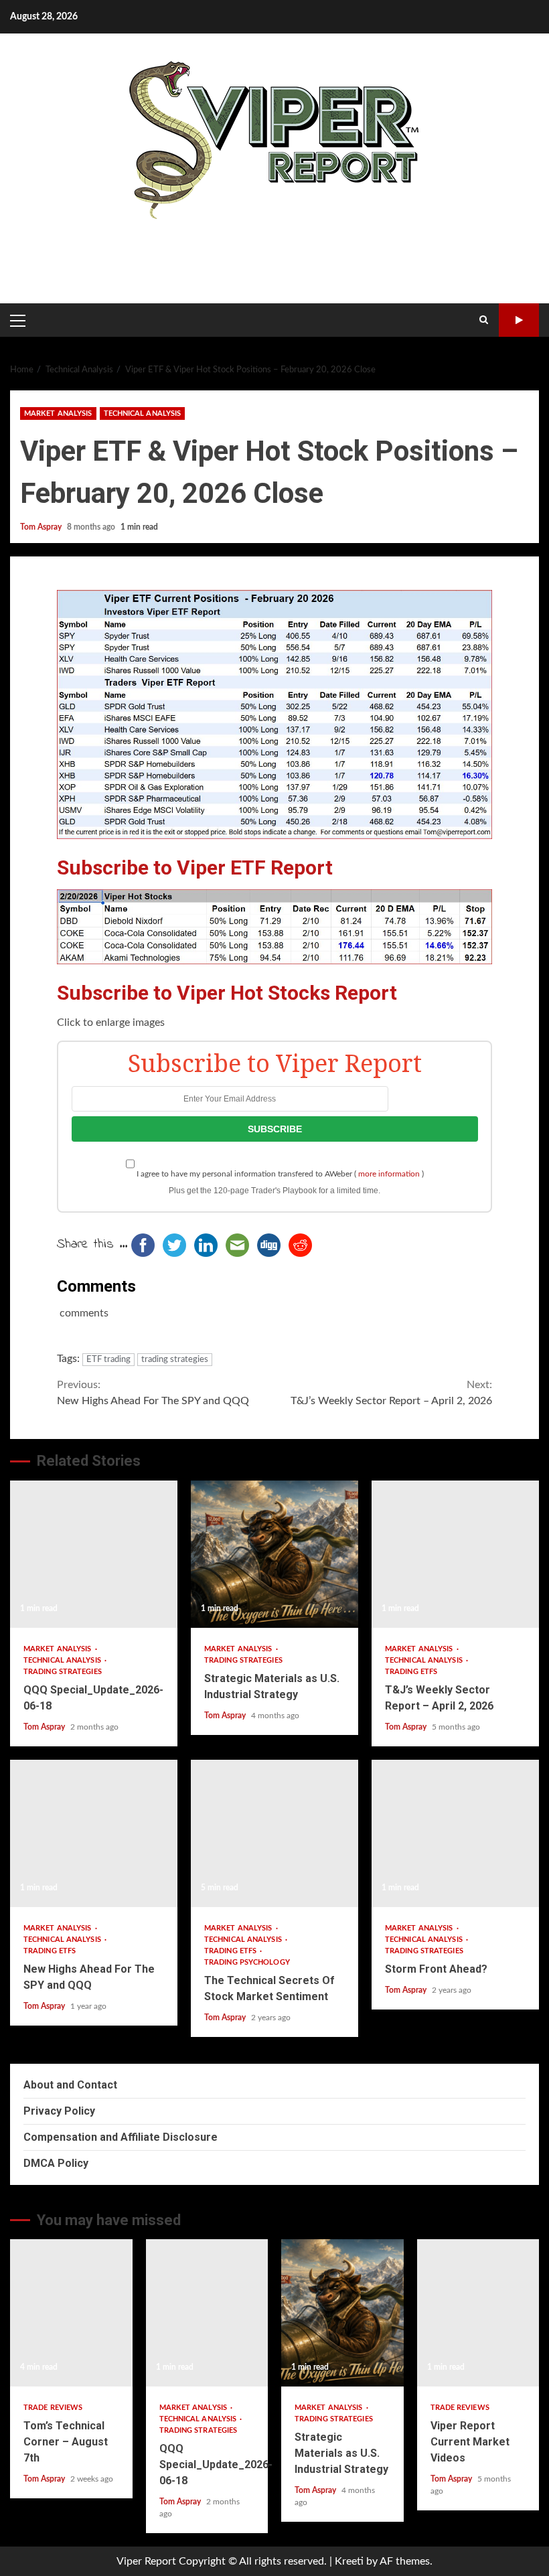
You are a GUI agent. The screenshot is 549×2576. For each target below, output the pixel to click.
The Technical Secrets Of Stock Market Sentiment (274, 1833)
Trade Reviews (53, 2408)
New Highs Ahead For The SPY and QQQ (153, 1393)
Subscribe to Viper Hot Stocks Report (227, 993)
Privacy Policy (59, 2111)
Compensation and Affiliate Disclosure (121, 2137)
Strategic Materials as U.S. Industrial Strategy (274, 1554)
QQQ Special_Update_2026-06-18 (94, 1554)
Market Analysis (58, 413)
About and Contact (70, 2085)
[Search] (484, 320)
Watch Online (519, 320)
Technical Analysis (143, 413)
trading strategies (175, 1360)
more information (389, 1174)
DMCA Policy (56, 2163)
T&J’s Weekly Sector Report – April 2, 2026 (391, 1393)
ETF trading (108, 1360)
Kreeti (349, 2561)
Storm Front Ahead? (455, 1833)
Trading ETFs (411, 1672)
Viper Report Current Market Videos (478, 2313)
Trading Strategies (63, 1672)
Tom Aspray (42, 527)
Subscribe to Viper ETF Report (195, 867)
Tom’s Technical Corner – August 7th (71, 2313)
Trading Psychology (247, 1962)
